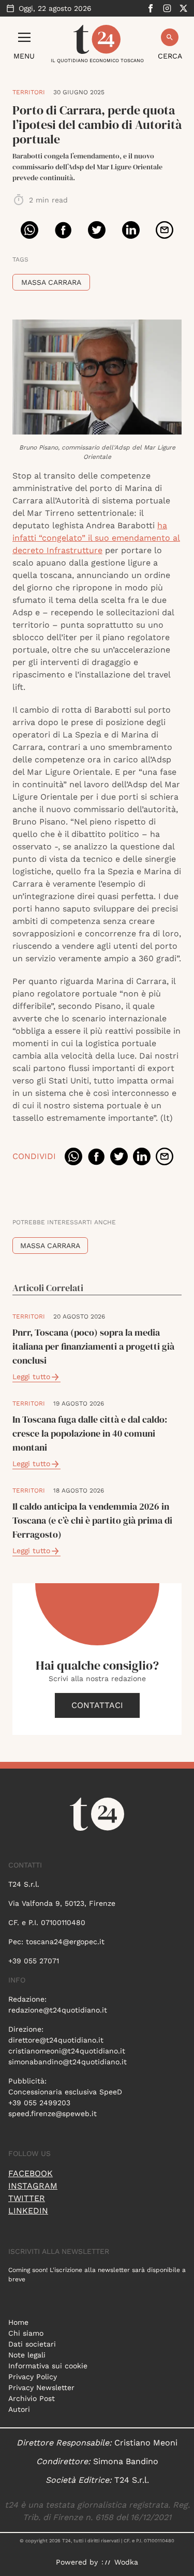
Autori (19, 2409)
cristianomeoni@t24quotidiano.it (67, 2051)
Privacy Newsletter (41, 2387)
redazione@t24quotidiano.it (58, 2010)
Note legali (27, 2355)
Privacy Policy (33, 2377)
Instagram (33, 2186)
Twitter (27, 2198)
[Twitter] (184, 8)
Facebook (31, 2173)
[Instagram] (167, 8)
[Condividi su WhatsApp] (29, 230)
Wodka (126, 2562)
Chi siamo (26, 2333)
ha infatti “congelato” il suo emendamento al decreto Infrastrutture (96, 538)
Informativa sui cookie (48, 2366)
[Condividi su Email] (165, 230)
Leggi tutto (31, 1377)
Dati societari (32, 2344)
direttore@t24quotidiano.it (56, 2040)
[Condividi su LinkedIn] (131, 230)
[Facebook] (151, 8)
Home (18, 2322)
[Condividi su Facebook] (63, 230)
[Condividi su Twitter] (97, 230)
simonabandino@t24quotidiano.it (68, 2062)
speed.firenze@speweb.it (53, 2114)
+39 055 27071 (34, 1961)
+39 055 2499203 (39, 2103)
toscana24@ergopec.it (65, 1942)
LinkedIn (28, 2211)
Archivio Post (32, 2398)
